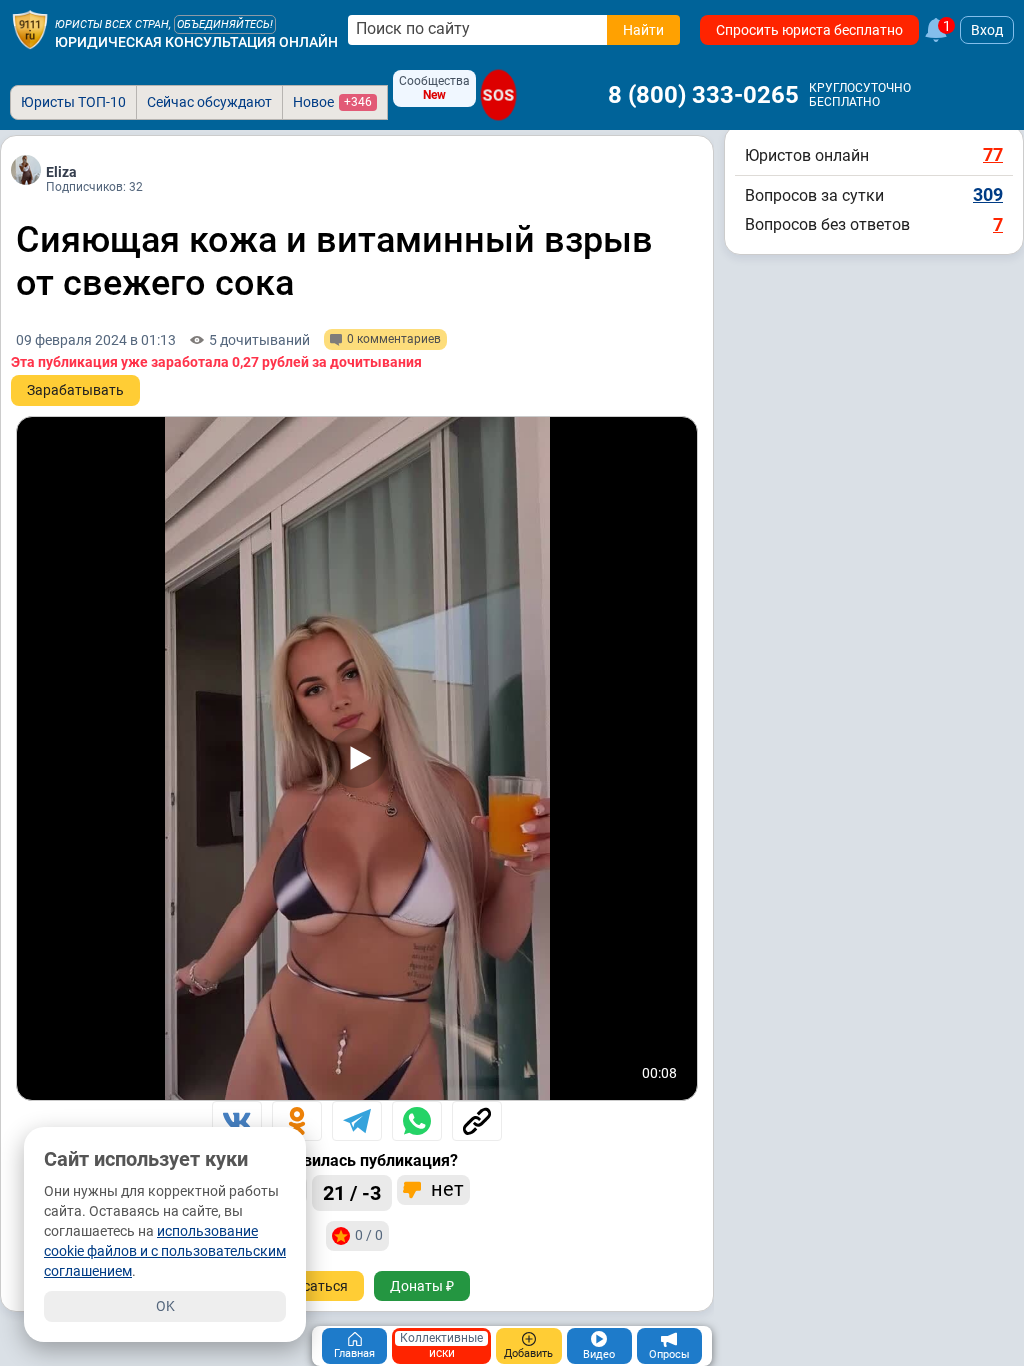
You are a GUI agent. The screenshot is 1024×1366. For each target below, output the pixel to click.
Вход (987, 30)
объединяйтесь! (225, 24)
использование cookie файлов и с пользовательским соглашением (165, 1251)
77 (993, 154)
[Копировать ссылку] (477, 1121)
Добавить (528, 1353)
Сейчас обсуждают (209, 102)
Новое (332, 102)
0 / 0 (369, 1235)
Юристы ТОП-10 (73, 102)
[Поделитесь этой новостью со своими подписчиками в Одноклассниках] (297, 1121)
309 (988, 194)
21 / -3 (352, 1193)
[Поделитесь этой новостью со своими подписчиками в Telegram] (357, 1121)
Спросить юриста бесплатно (809, 30)
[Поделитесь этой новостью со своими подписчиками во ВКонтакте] (237, 1121)
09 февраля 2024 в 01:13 (96, 340)
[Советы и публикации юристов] (30, 30)
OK (165, 1306)
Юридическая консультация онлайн (196, 42)
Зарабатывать (75, 390)
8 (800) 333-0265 (703, 95)
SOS (498, 95)
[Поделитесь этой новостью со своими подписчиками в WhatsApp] (417, 1121)
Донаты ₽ (422, 1286)
